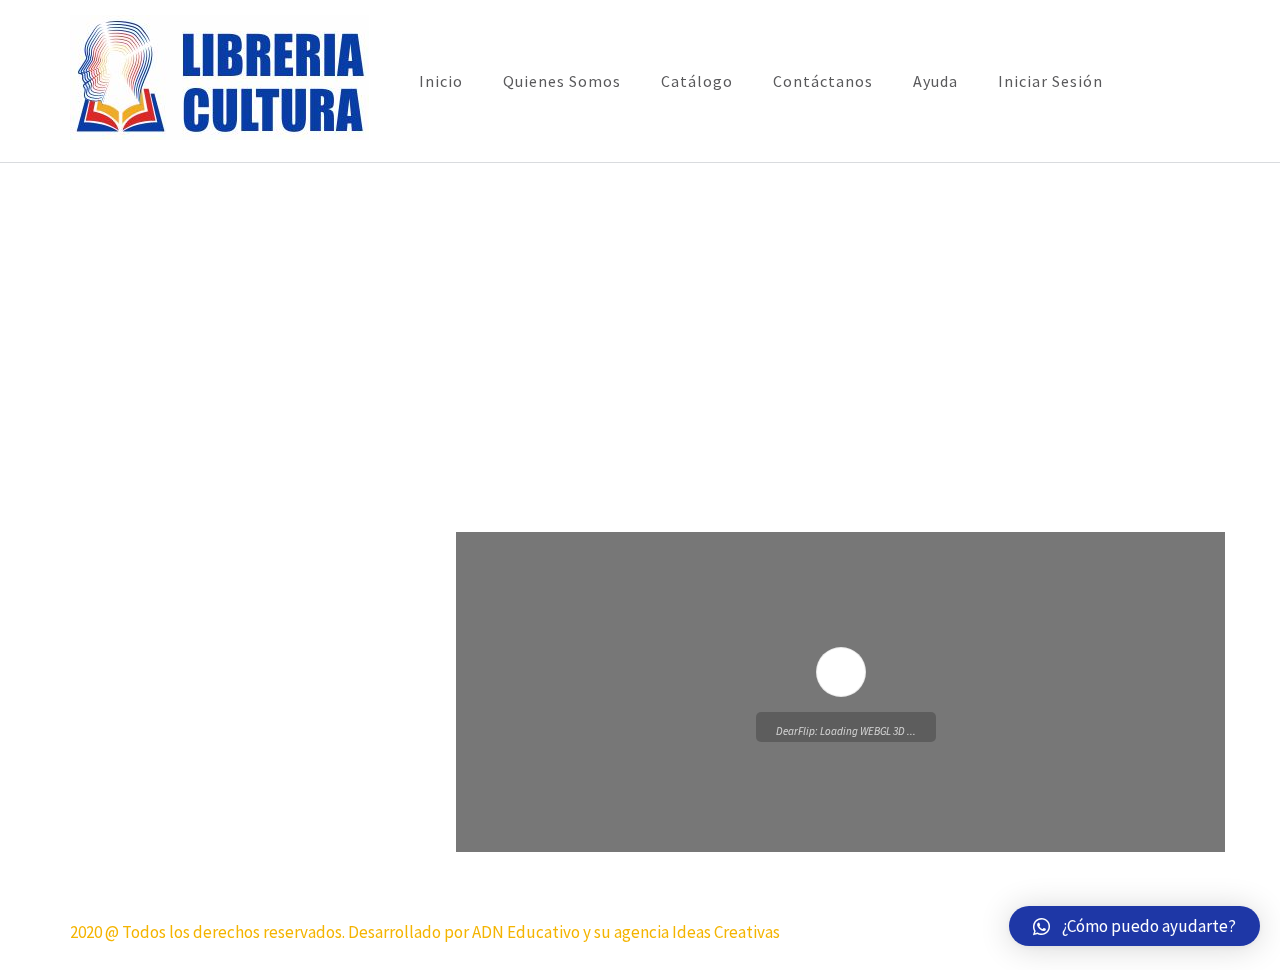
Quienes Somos (562, 81)
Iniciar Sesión (1050, 81)
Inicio (441, 81)
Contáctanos (823, 81)
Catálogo (697, 81)
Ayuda (935, 81)
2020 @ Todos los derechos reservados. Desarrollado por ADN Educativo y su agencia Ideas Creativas (425, 932)
